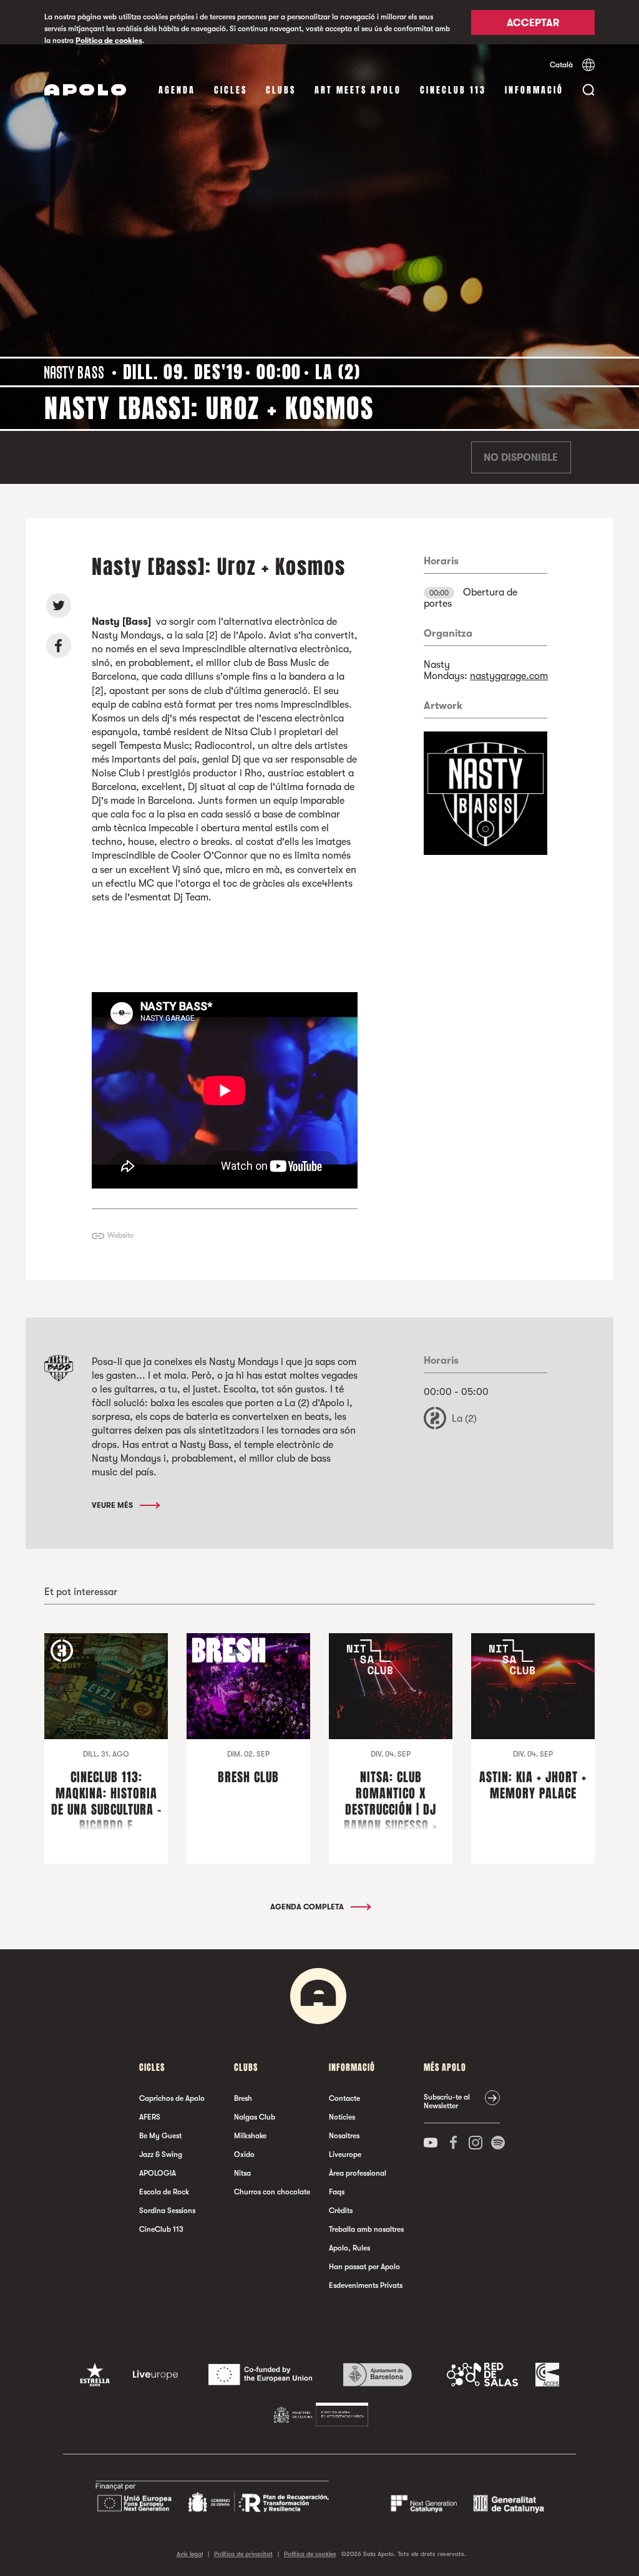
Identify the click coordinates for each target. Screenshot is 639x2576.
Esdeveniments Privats (366, 2285)
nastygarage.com (509, 676)
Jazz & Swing (161, 2154)
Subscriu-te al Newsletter (447, 2101)
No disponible (521, 458)
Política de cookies (109, 41)
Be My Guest (160, 2136)
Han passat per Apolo (364, 2267)
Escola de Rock (164, 2192)
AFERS (150, 2117)
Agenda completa (308, 1907)
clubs (281, 90)
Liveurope (345, 2154)
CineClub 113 (453, 90)
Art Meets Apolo (358, 90)
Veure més (113, 1505)
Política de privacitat (243, 2554)
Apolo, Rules (349, 2248)
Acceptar (533, 23)
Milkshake (250, 2136)
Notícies (342, 2117)
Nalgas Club (255, 2117)
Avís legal (190, 2554)
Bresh (243, 2098)
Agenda (177, 90)
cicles (231, 90)
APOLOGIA (158, 2173)
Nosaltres (344, 2136)
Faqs (337, 2192)
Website (120, 1235)
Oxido (244, 2154)
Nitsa (242, 2173)
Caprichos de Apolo (172, 2098)
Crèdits (341, 2211)
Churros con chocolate (272, 2192)
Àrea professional (358, 2173)
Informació (534, 90)
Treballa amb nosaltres (366, 2229)
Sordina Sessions (167, 2211)
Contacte (344, 2098)
